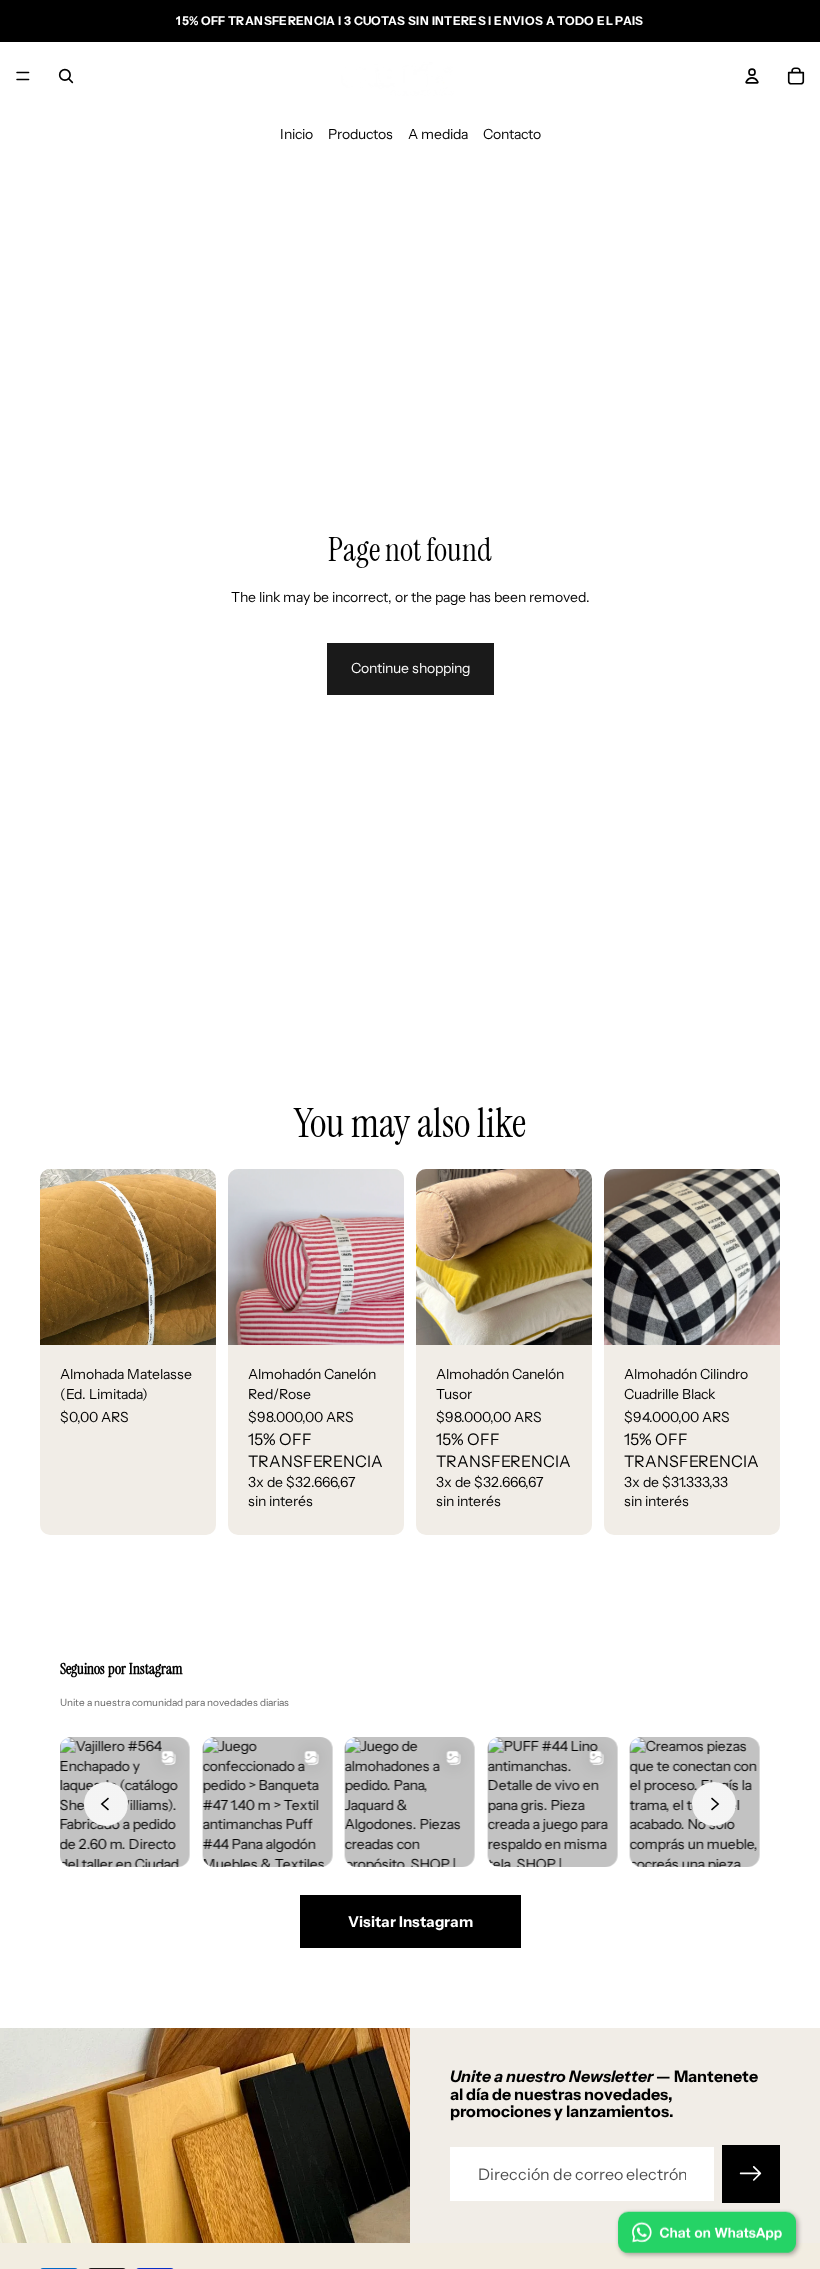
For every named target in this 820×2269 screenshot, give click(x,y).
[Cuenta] (752, 76)
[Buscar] (66, 76)
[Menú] (23, 76)
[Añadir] (185, 1314)
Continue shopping (410, 668)
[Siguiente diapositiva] (382, 1257)
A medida (438, 134)
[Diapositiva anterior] (250, 1257)
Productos (360, 134)
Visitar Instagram (410, 1921)
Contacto (512, 134)
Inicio (296, 134)
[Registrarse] (751, 2174)
